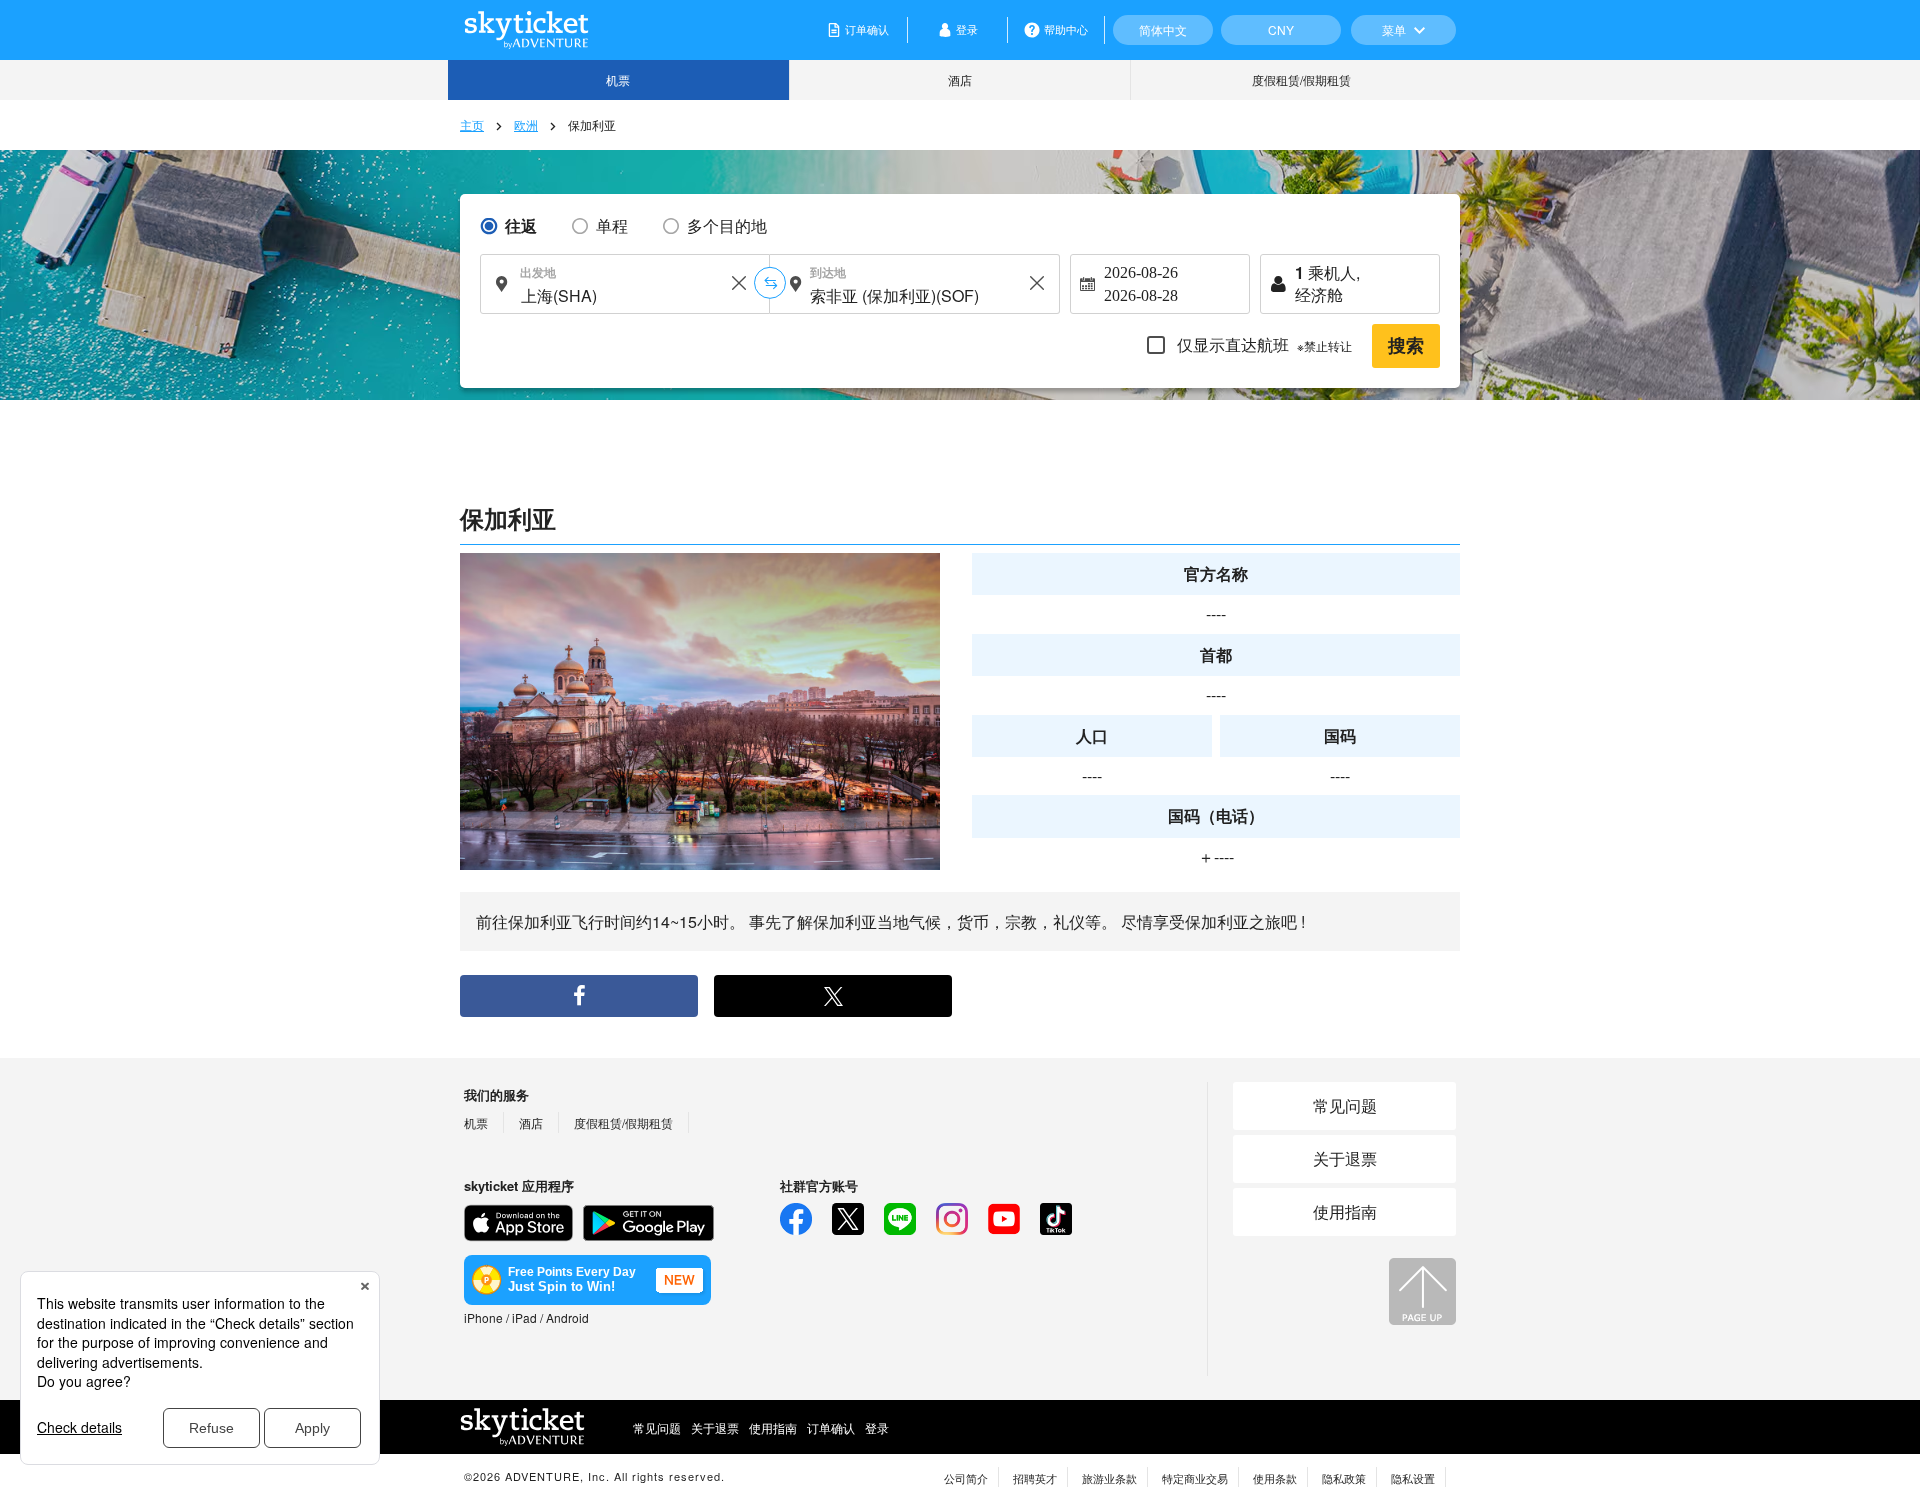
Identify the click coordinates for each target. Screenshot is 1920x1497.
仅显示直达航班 (1262, 344)
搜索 (1406, 346)
